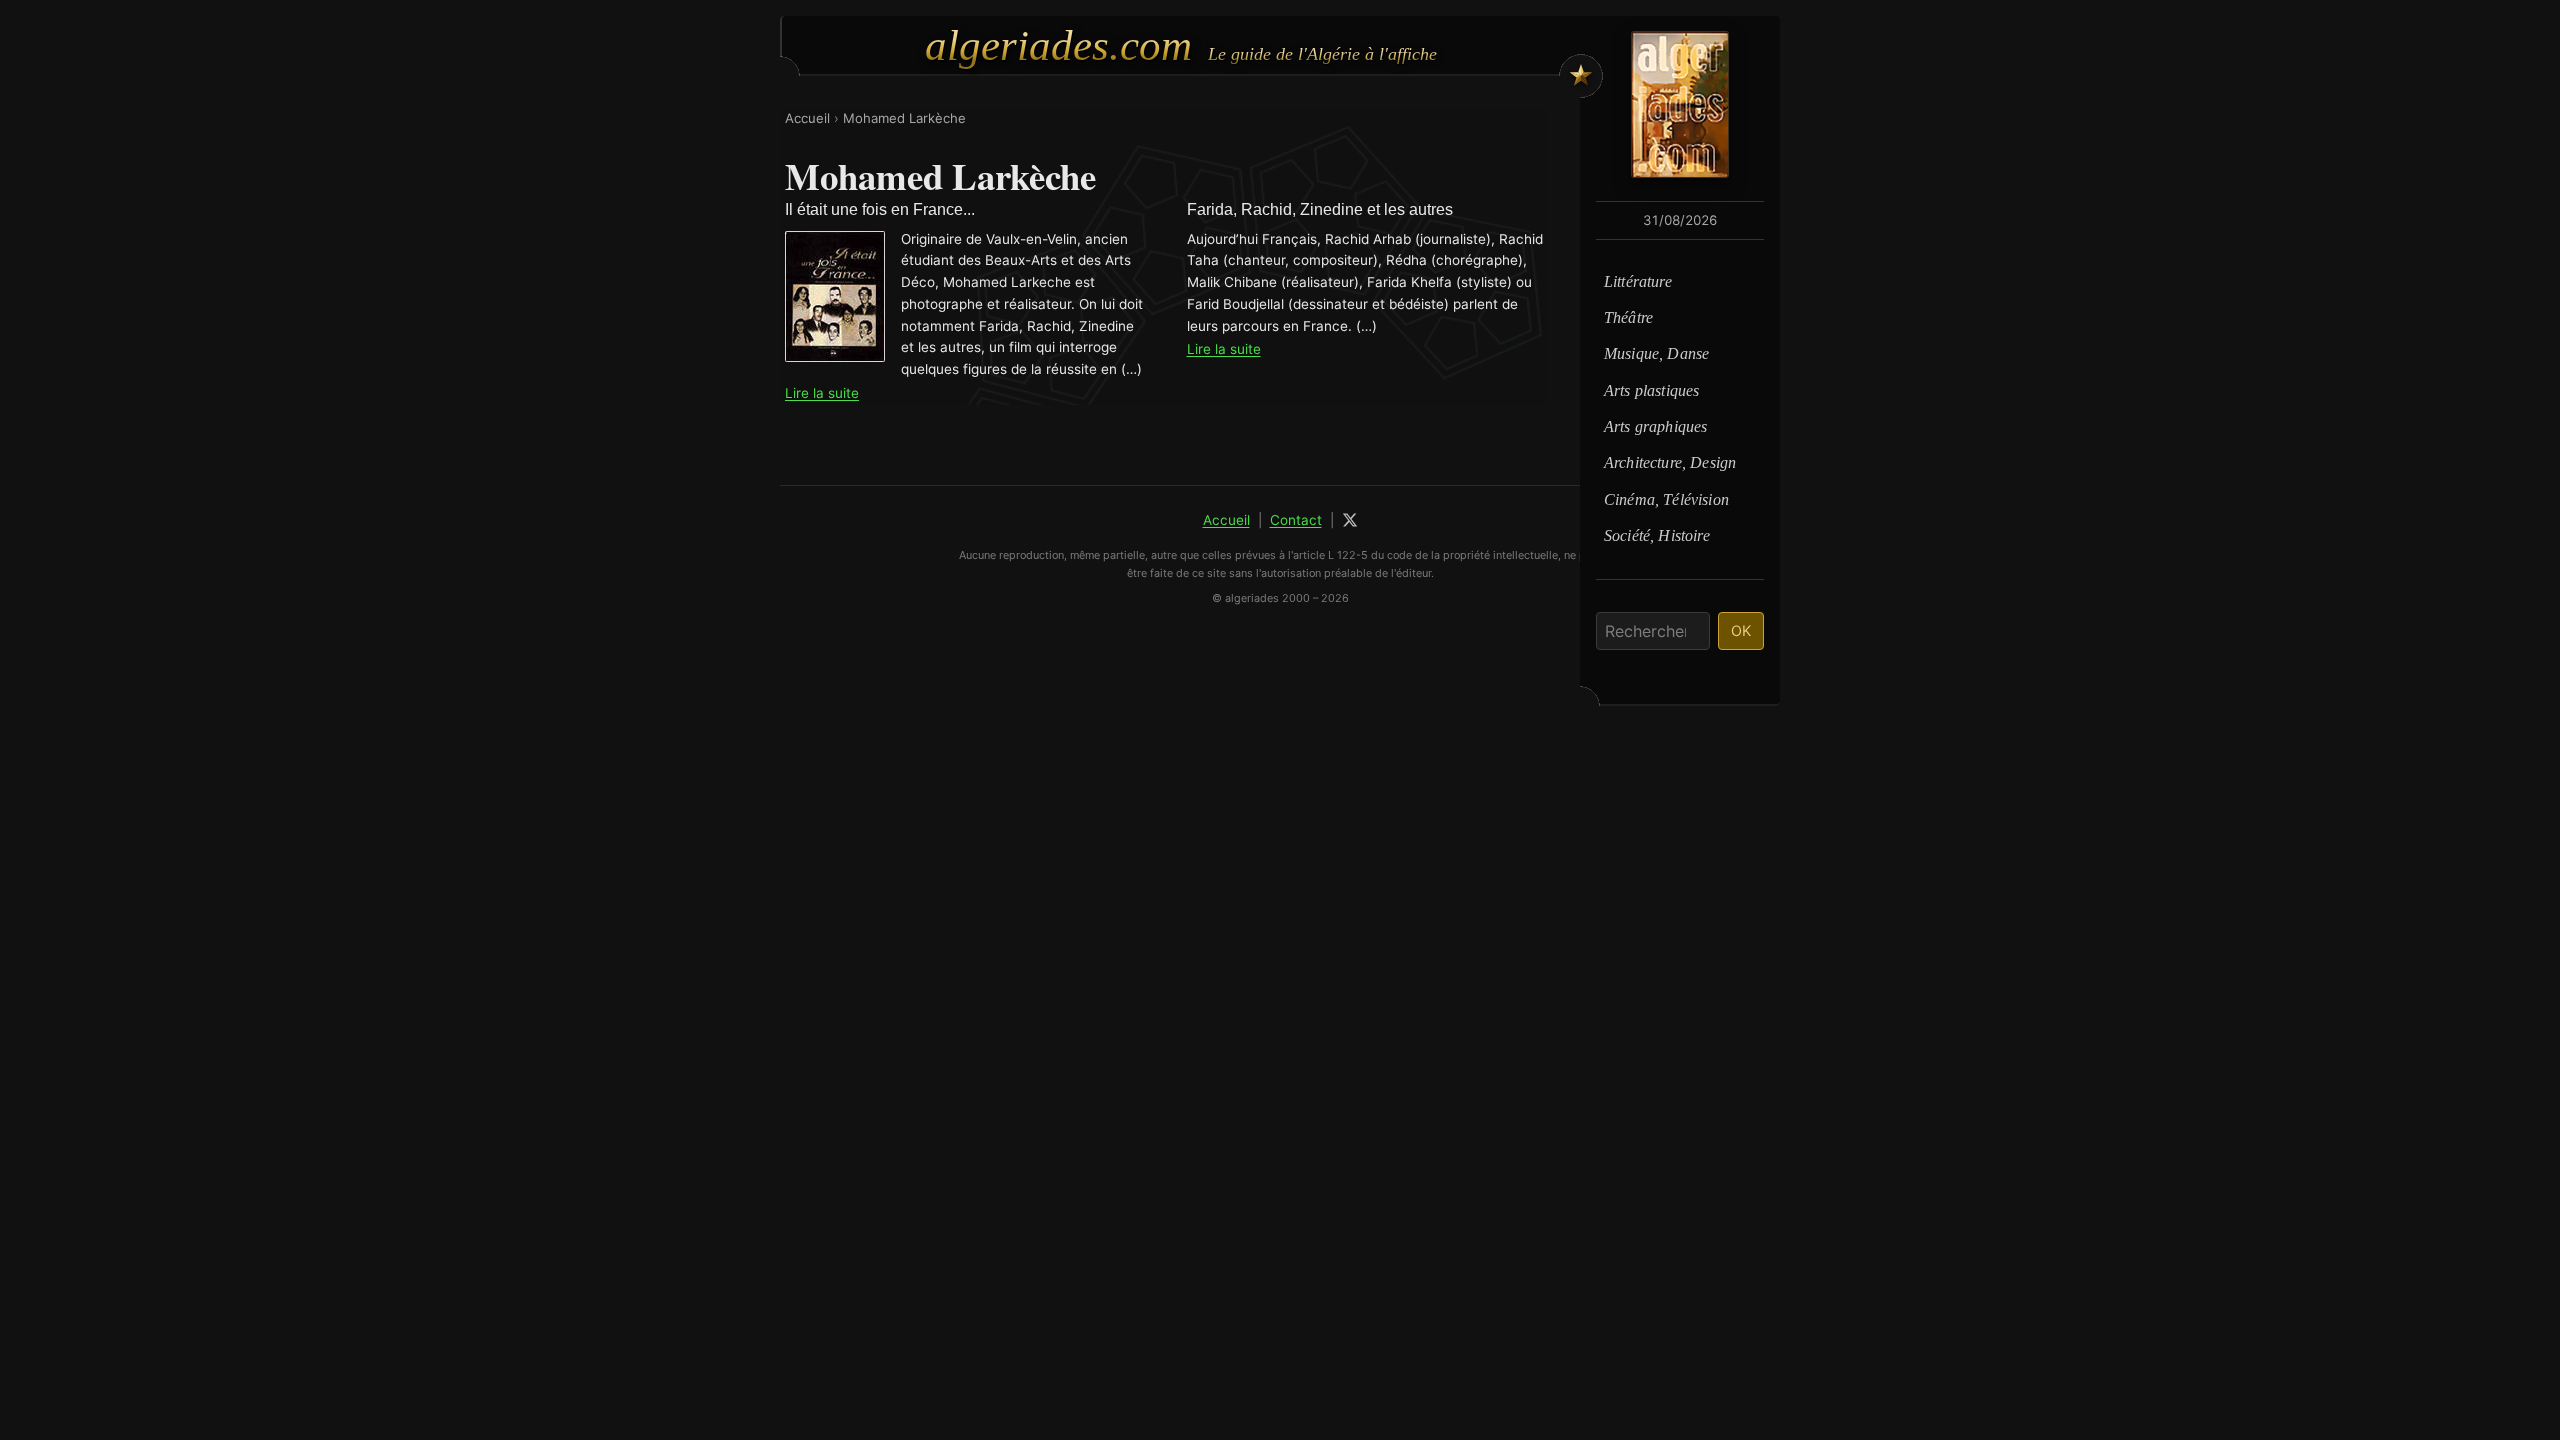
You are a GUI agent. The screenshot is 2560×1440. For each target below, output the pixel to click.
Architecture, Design (1670, 462)
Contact (1296, 520)
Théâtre (1628, 317)
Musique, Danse (1656, 353)
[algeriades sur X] (1350, 520)
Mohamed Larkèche (904, 118)
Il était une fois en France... (880, 209)
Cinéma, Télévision (1666, 499)
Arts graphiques (1655, 426)
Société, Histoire (1657, 535)
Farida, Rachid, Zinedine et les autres (1320, 209)
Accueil (807, 118)
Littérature (1638, 281)
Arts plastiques (1651, 390)
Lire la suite (822, 393)
